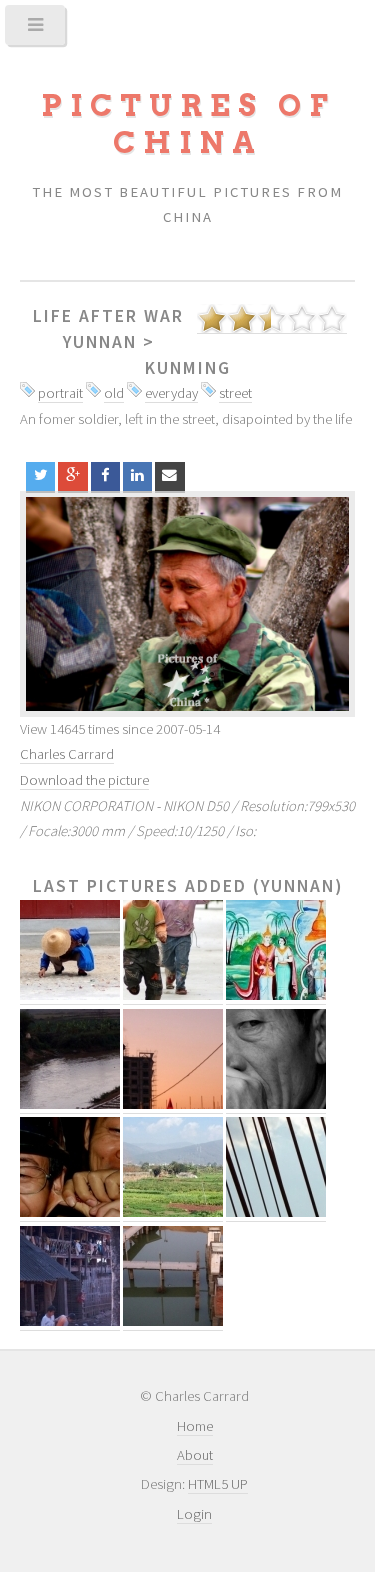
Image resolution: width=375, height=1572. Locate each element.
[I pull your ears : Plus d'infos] (70, 1212)
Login (194, 1514)
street (235, 393)
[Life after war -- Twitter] (40, 476)
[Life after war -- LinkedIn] (137, 476)
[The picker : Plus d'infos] (70, 995)
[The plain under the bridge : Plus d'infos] (173, 1212)
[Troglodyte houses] (187, 604)
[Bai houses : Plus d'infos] (70, 1321)
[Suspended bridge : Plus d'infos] (276, 1212)
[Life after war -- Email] (169, 476)
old (114, 393)
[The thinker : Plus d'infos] (276, 1104)
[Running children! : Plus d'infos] (173, 995)
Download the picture (84, 780)
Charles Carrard (67, 754)
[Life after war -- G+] (72, 476)
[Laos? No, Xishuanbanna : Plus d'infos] (276, 995)
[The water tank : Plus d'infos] (173, 1321)
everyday (171, 393)
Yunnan (100, 342)
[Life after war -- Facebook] (105, 476)
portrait (60, 393)
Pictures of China (188, 124)
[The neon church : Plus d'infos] (173, 1104)
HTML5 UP (218, 1484)
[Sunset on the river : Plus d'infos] (70, 1104)
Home (195, 1426)
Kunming (188, 368)
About (195, 1455)
